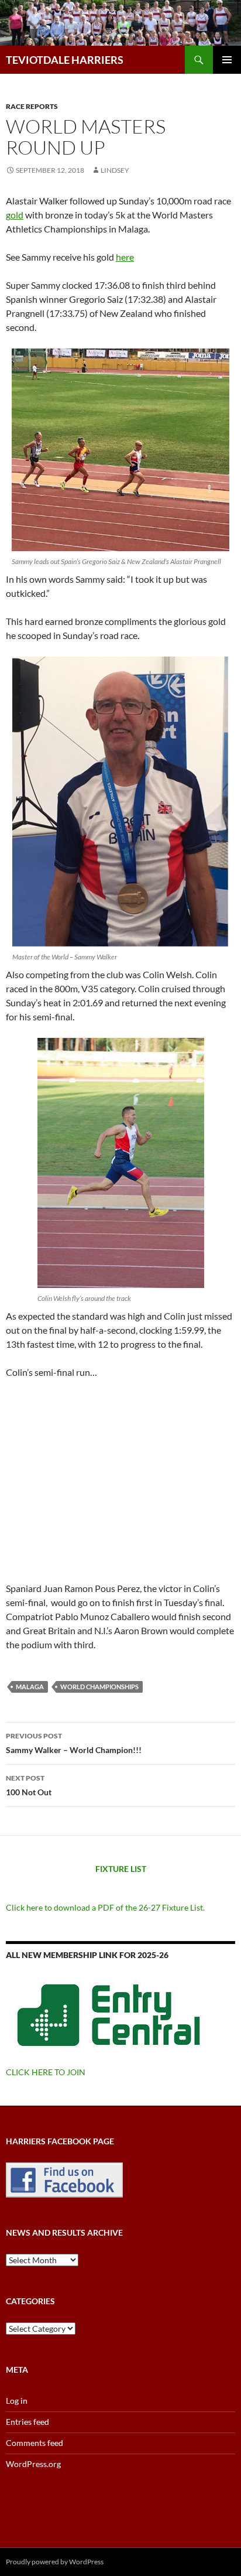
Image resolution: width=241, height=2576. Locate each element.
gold (15, 215)
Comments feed (35, 2443)
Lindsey (115, 170)
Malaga (30, 1687)
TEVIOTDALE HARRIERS (65, 60)
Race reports (32, 106)
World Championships (99, 1687)
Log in (17, 2401)
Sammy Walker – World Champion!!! (74, 1743)
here (125, 257)
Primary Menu (227, 60)
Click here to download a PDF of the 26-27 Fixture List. (105, 1907)
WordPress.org (33, 2464)
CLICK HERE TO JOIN (46, 2072)
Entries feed (27, 2422)
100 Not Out (29, 1785)
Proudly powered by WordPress (55, 2562)
